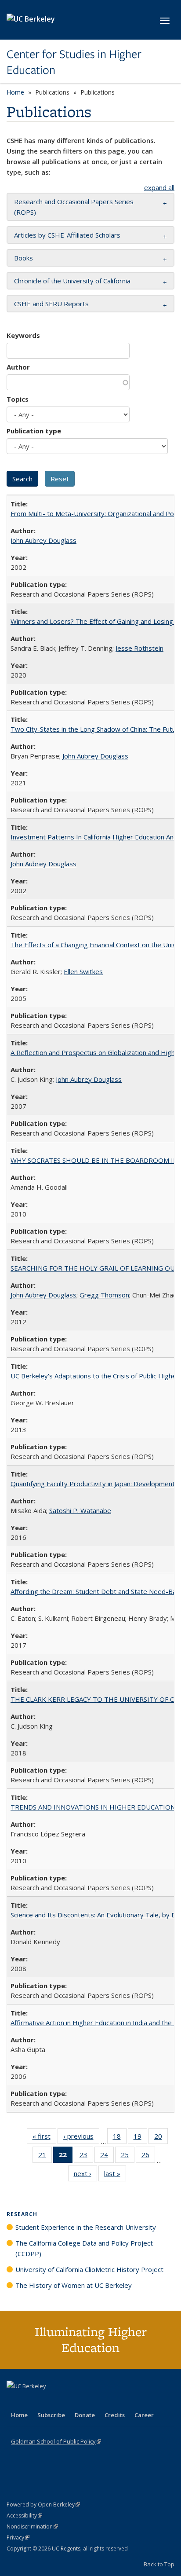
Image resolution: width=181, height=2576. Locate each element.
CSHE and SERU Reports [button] (51, 304)
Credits (115, 2415)
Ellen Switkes (83, 971)
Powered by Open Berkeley (43, 2505)
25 (128, 2156)
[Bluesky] (83, 2401)
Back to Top (159, 2564)
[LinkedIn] (32, 2401)
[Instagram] (66, 2401)
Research (22, 2214)
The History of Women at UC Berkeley (74, 2285)
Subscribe (51, 2415)
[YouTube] (49, 2401)
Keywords (23, 335)
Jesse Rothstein (139, 648)
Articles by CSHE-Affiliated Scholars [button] (67, 235)
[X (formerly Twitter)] (14, 2401)
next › (85, 2175)
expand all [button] (159, 187)
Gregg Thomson (104, 1295)
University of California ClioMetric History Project (89, 2269)
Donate (85, 2415)
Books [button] (24, 258)
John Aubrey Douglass (43, 540)
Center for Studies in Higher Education (74, 62)
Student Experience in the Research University (86, 2227)
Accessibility (24, 2516)
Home (15, 92)
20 (161, 2138)
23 (86, 2156)
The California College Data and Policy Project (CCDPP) (84, 2248)
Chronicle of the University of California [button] (72, 281)
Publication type (34, 431)
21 (45, 2156)
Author (18, 367)
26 (148, 2156)
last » (115, 2175)
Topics (18, 399)
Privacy (18, 2538)
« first (44, 2138)
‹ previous (81, 2138)
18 (120, 2138)
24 (107, 2156)
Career (144, 2415)
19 (140, 2138)
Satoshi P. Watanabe (80, 1510)
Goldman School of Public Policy (56, 2441)
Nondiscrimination (32, 2527)
